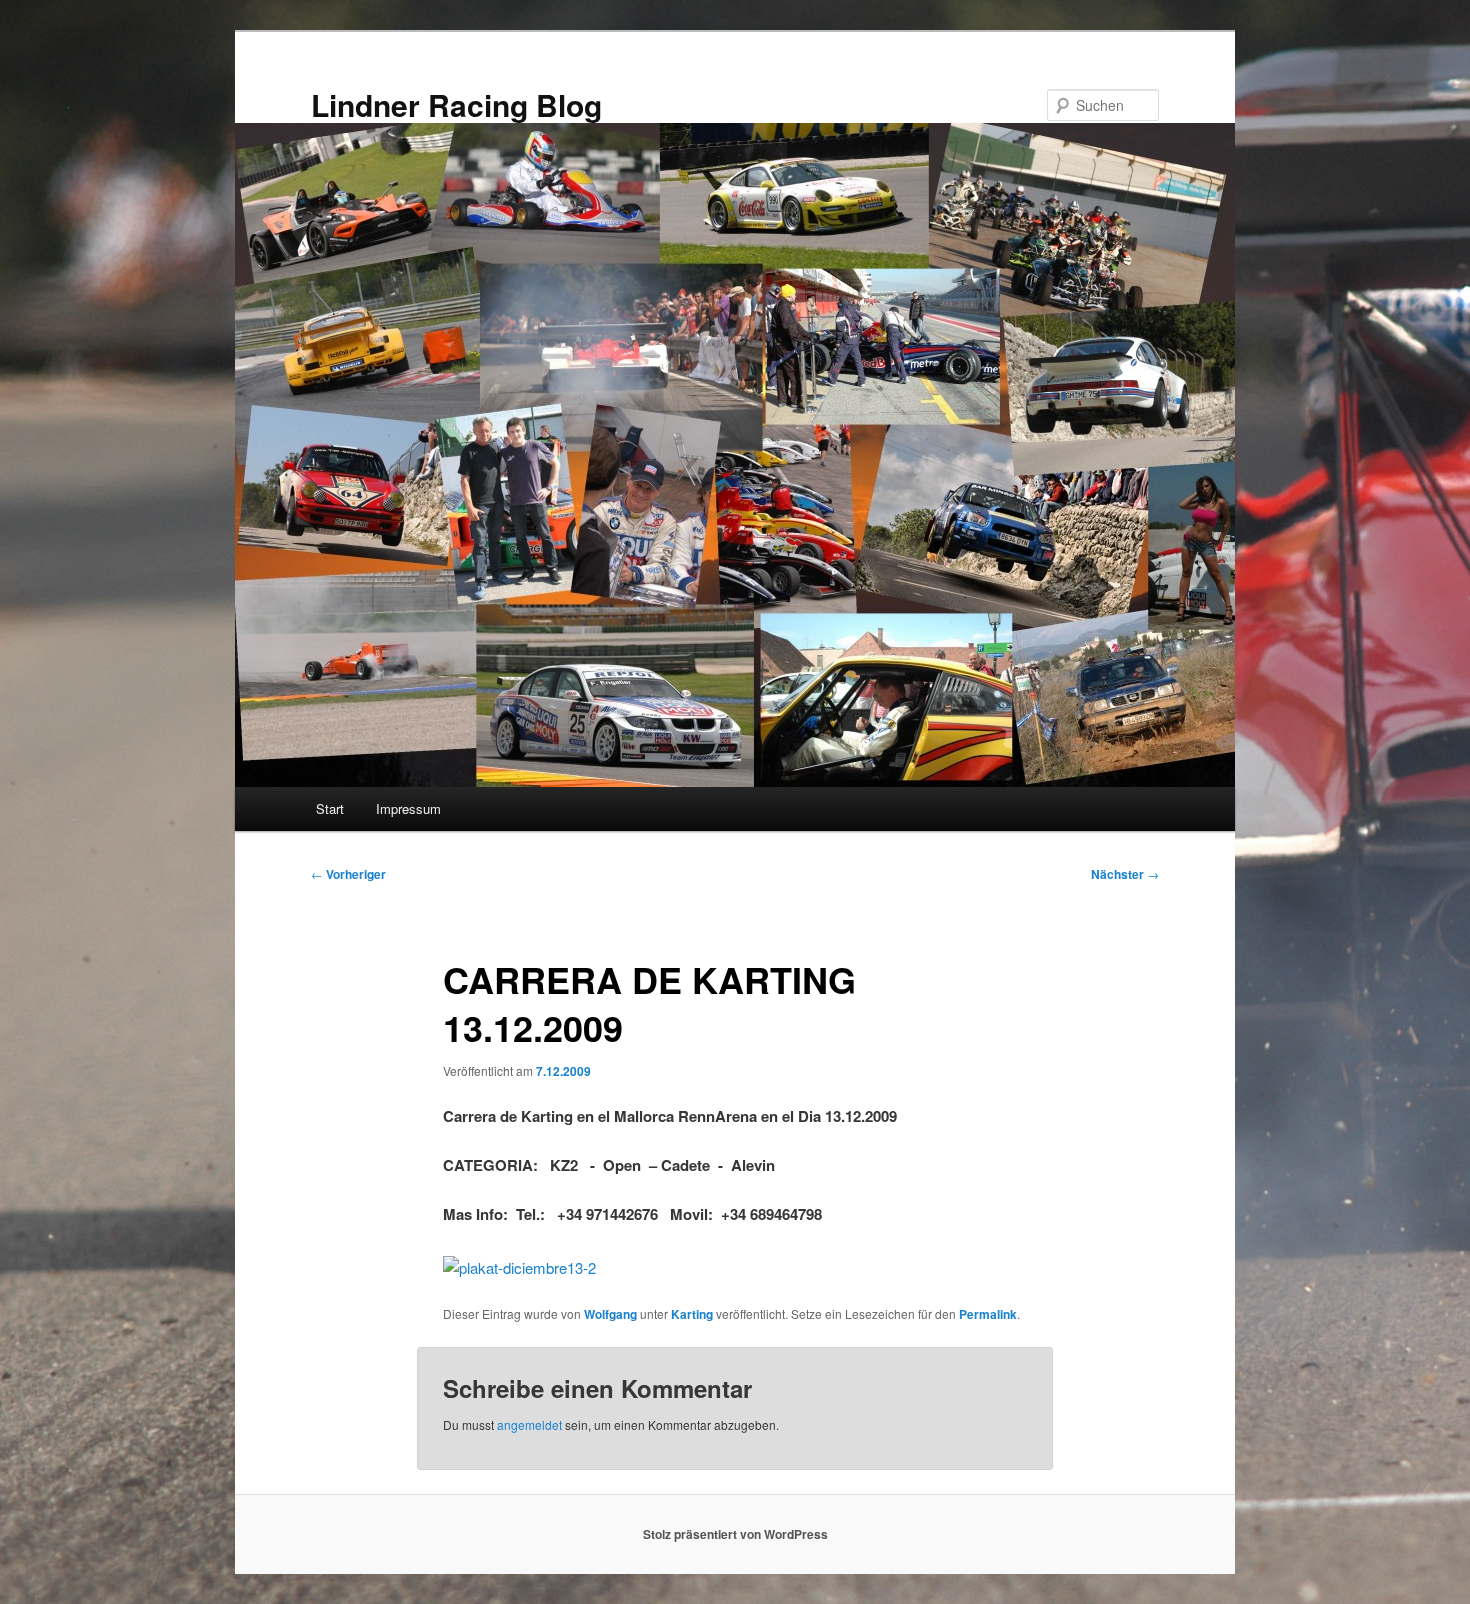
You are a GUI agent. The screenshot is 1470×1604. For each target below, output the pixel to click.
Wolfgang (610, 1314)
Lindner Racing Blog (456, 104)
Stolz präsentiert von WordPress (735, 1534)
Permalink (988, 1314)
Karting (692, 1314)
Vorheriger (348, 874)
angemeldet (529, 1424)
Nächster (1125, 874)
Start (330, 808)
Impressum (408, 808)
